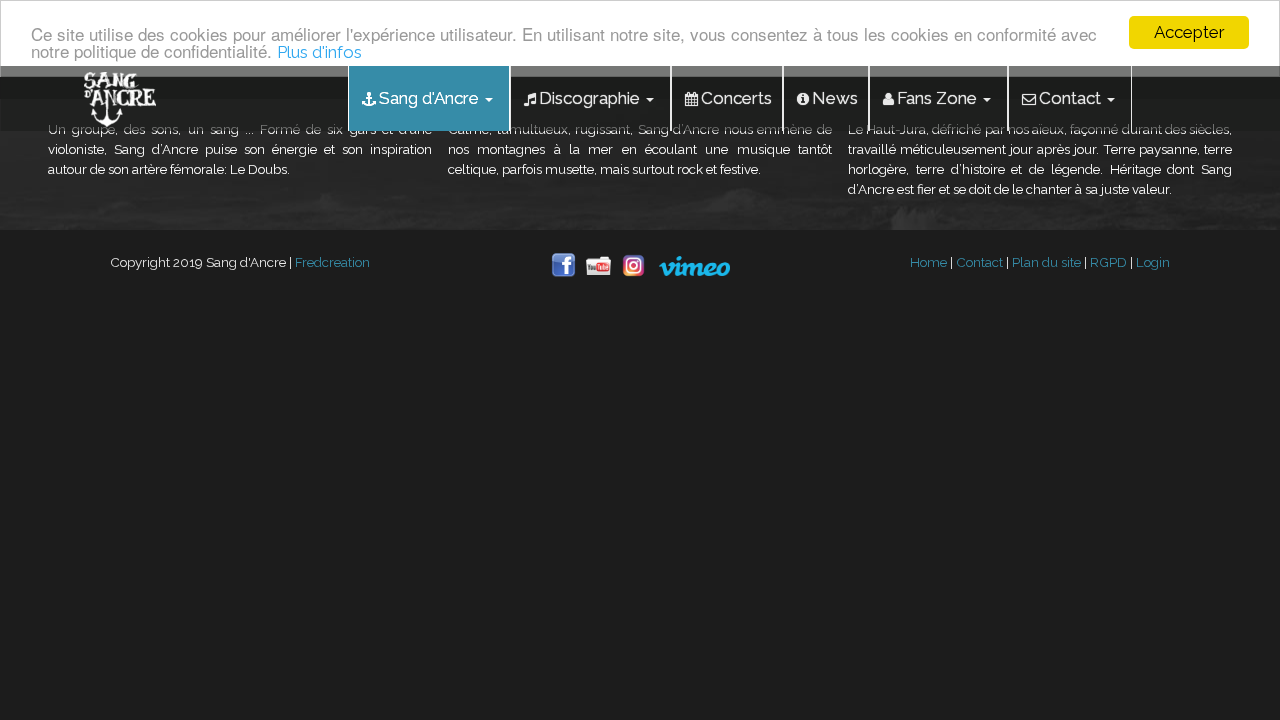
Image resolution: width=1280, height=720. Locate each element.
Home (928, 262)
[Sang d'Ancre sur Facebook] (568, 264)
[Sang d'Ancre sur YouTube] (603, 264)
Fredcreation (332, 262)
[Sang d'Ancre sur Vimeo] (694, 264)
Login (1153, 262)
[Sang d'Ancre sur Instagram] (640, 264)
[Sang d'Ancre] (120, 95)
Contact (979, 262)
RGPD (1108, 262)
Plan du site (1046, 262)
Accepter (1189, 32)
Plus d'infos (319, 52)
